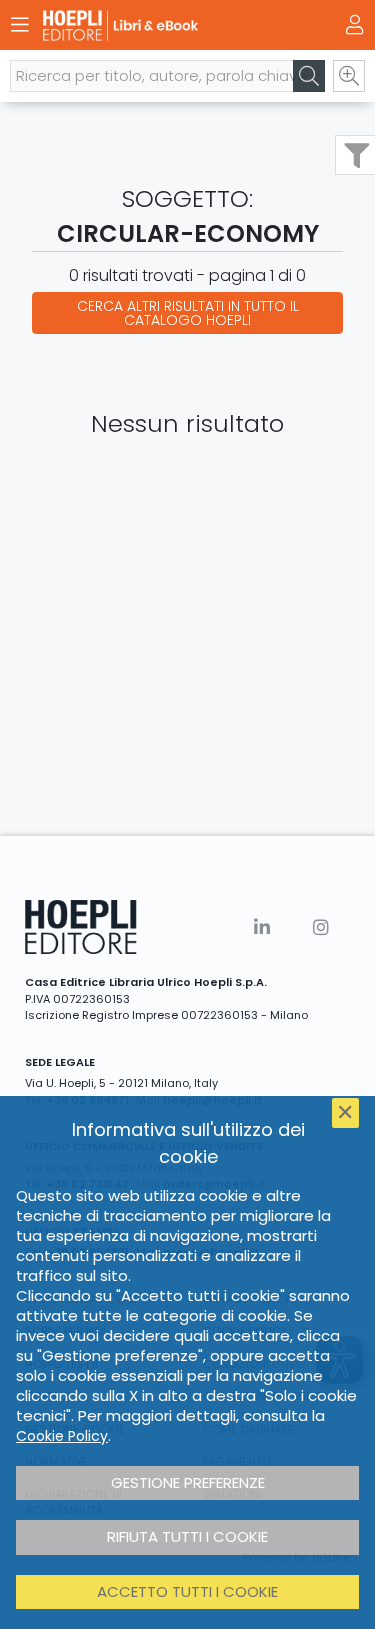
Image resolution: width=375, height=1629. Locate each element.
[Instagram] (321, 927)
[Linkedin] (262, 927)
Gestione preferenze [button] (188, 1482)
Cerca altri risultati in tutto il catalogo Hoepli (188, 313)
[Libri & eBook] (152, 25)
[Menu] (20, 25)
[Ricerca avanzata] (349, 76)
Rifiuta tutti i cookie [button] (187, 1536)
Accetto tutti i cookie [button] (187, 1591)
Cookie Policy (62, 1436)
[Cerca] (309, 76)
